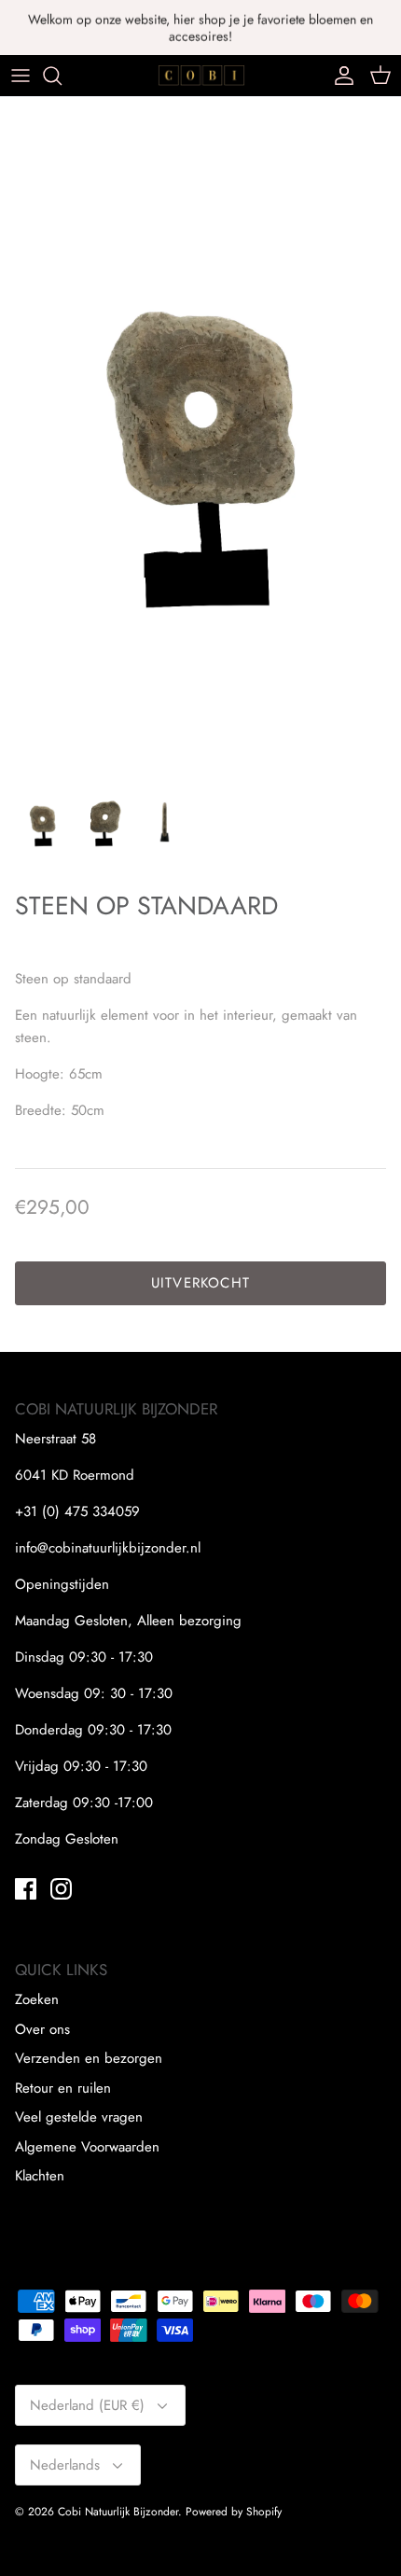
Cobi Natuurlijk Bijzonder (118, 2512)
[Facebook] (26, 1889)
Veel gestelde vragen (79, 2117)
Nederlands (65, 2465)
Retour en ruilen (63, 2088)
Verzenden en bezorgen (89, 2058)
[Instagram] (61, 1889)
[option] (200, 432)
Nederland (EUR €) (87, 2405)
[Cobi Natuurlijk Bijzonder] (201, 75)
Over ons (42, 2029)
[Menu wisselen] (21, 76)
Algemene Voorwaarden (87, 2147)
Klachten (40, 2176)
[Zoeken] (62, 76)
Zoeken (37, 1999)
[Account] (339, 76)
